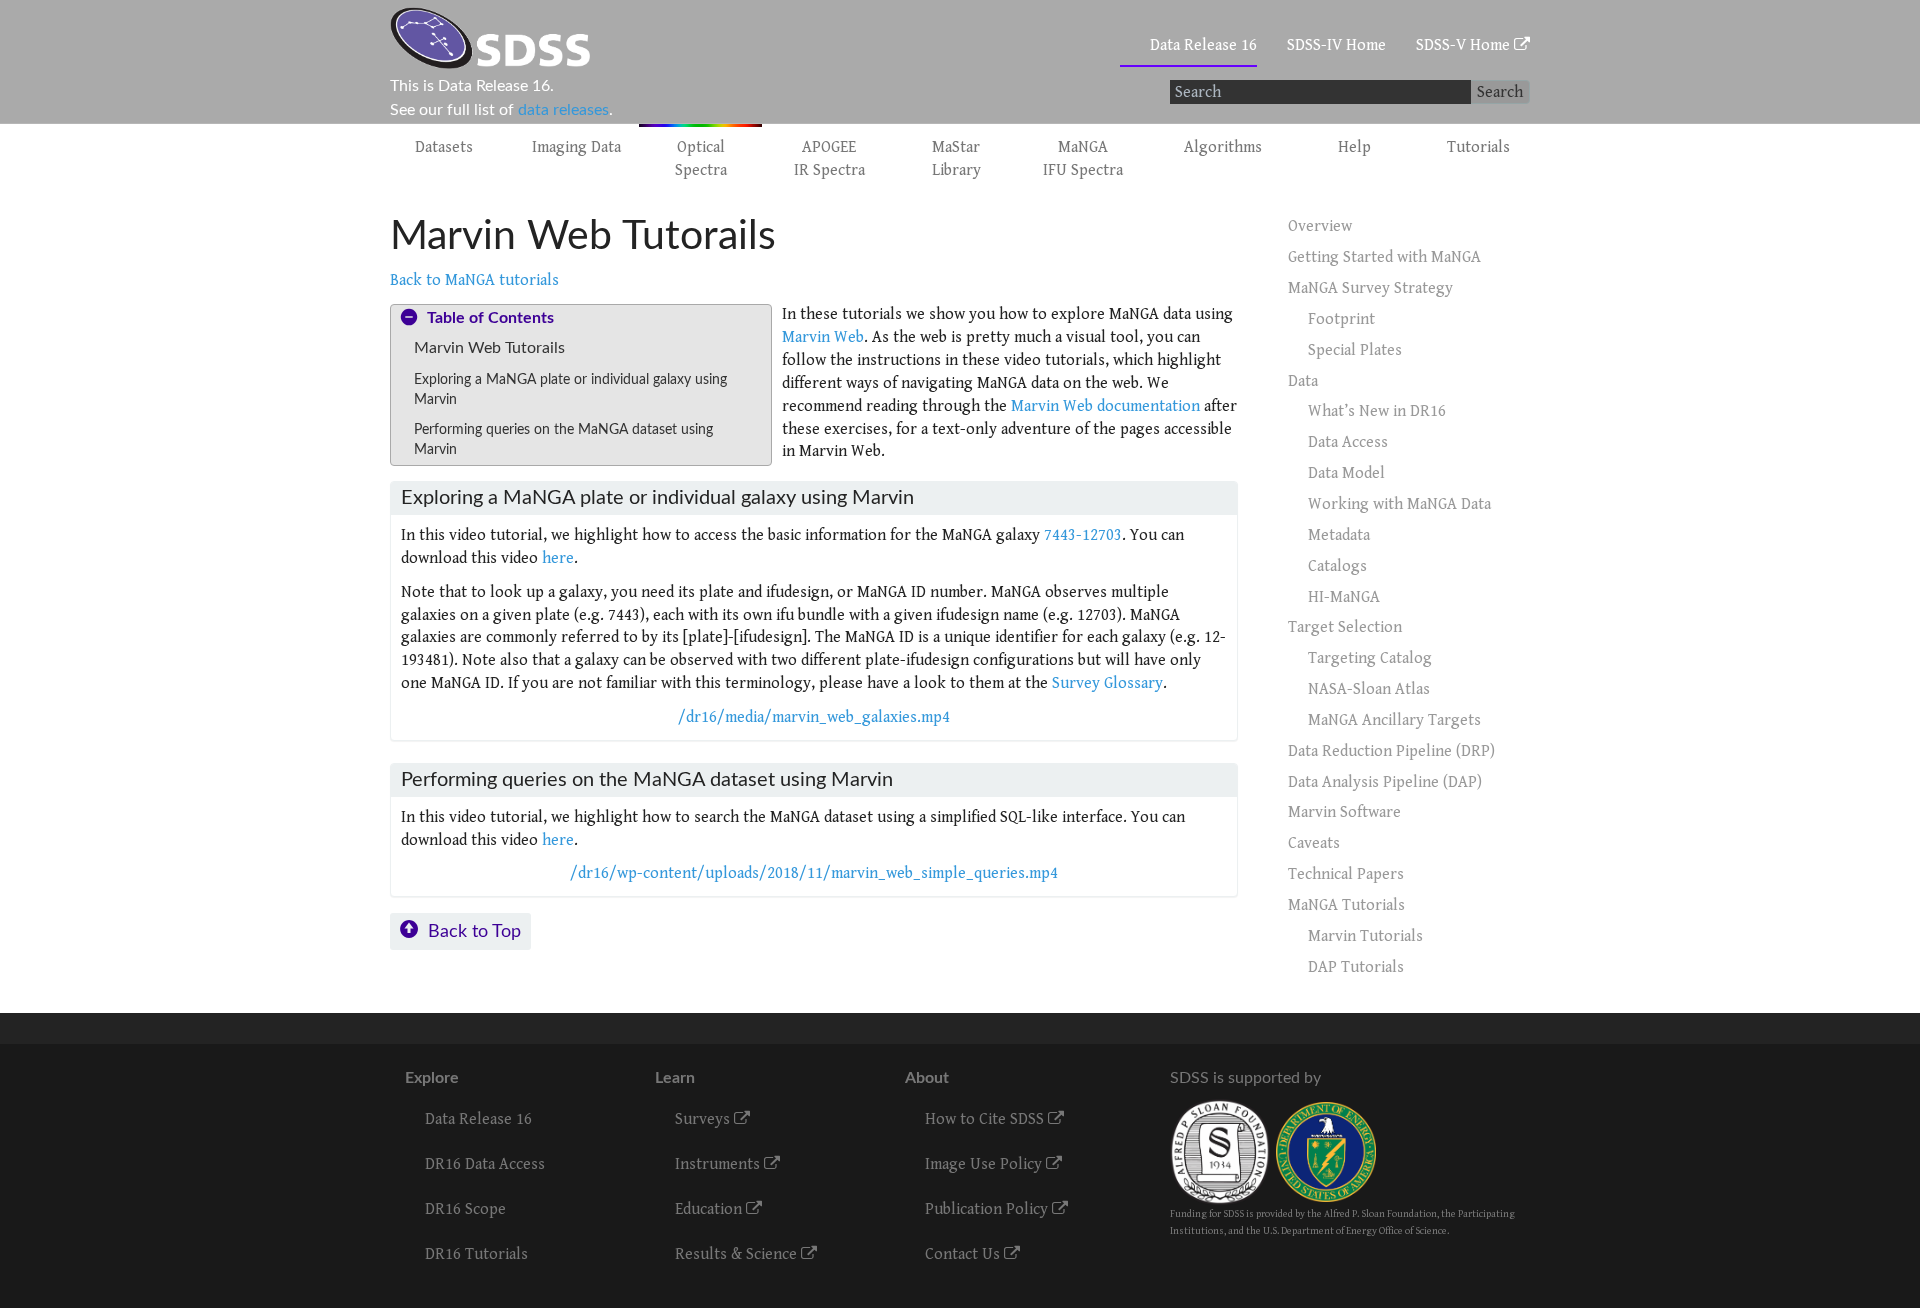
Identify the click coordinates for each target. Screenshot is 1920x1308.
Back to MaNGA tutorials (474, 280)
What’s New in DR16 (1377, 411)
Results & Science (738, 1254)
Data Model (1346, 473)
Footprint (1341, 319)
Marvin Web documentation (1105, 406)
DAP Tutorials (1356, 967)
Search (1500, 92)
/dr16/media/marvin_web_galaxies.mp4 (814, 717)
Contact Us (964, 1254)
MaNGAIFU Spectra (1083, 159)
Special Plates (1355, 350)
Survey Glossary (1107, 683)
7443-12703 (1083, 535)
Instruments (719, 1164)
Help (1354, 147)
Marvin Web (823, 337)
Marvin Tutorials (1365, 936)
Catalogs (1337, 566)
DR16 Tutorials (476, 1254)
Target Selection (1345, 627)
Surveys (704, 1119)
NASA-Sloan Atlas (1369, 689)
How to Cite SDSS (986, 1119)
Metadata (1339, 535)
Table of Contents (490, 318)
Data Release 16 (1203, 45)
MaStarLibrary (956, 159)
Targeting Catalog (1370, 658)
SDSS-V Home (1465, 45)
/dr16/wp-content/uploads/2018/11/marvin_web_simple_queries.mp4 (814, 873)
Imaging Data (576, 147)
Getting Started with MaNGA (1384, 257)
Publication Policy (988, 1209)
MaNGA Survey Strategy (1370, 288)
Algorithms (1223, 147)
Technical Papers (1346, 874)
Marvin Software (1344, 812)
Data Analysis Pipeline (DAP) (1385, 782)
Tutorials (1478, 147)
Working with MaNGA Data (1399, 504)
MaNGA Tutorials (1346, 905)
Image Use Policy (985, 1164)
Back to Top (474, 931)
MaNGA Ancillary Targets (1394, 720)
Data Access (1348, 442)
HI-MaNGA (1344, 597)
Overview (1320, 226)
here (558, 558)
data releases (563, 110)
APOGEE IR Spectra (829, 159)
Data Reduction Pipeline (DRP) (1391, 751)
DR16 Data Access (485, 1164)
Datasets (444, 147)
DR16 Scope (465, 1209)
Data (1303, 381)
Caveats (1314, 843)
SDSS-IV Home (1336, 45)
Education (710, 1209)
